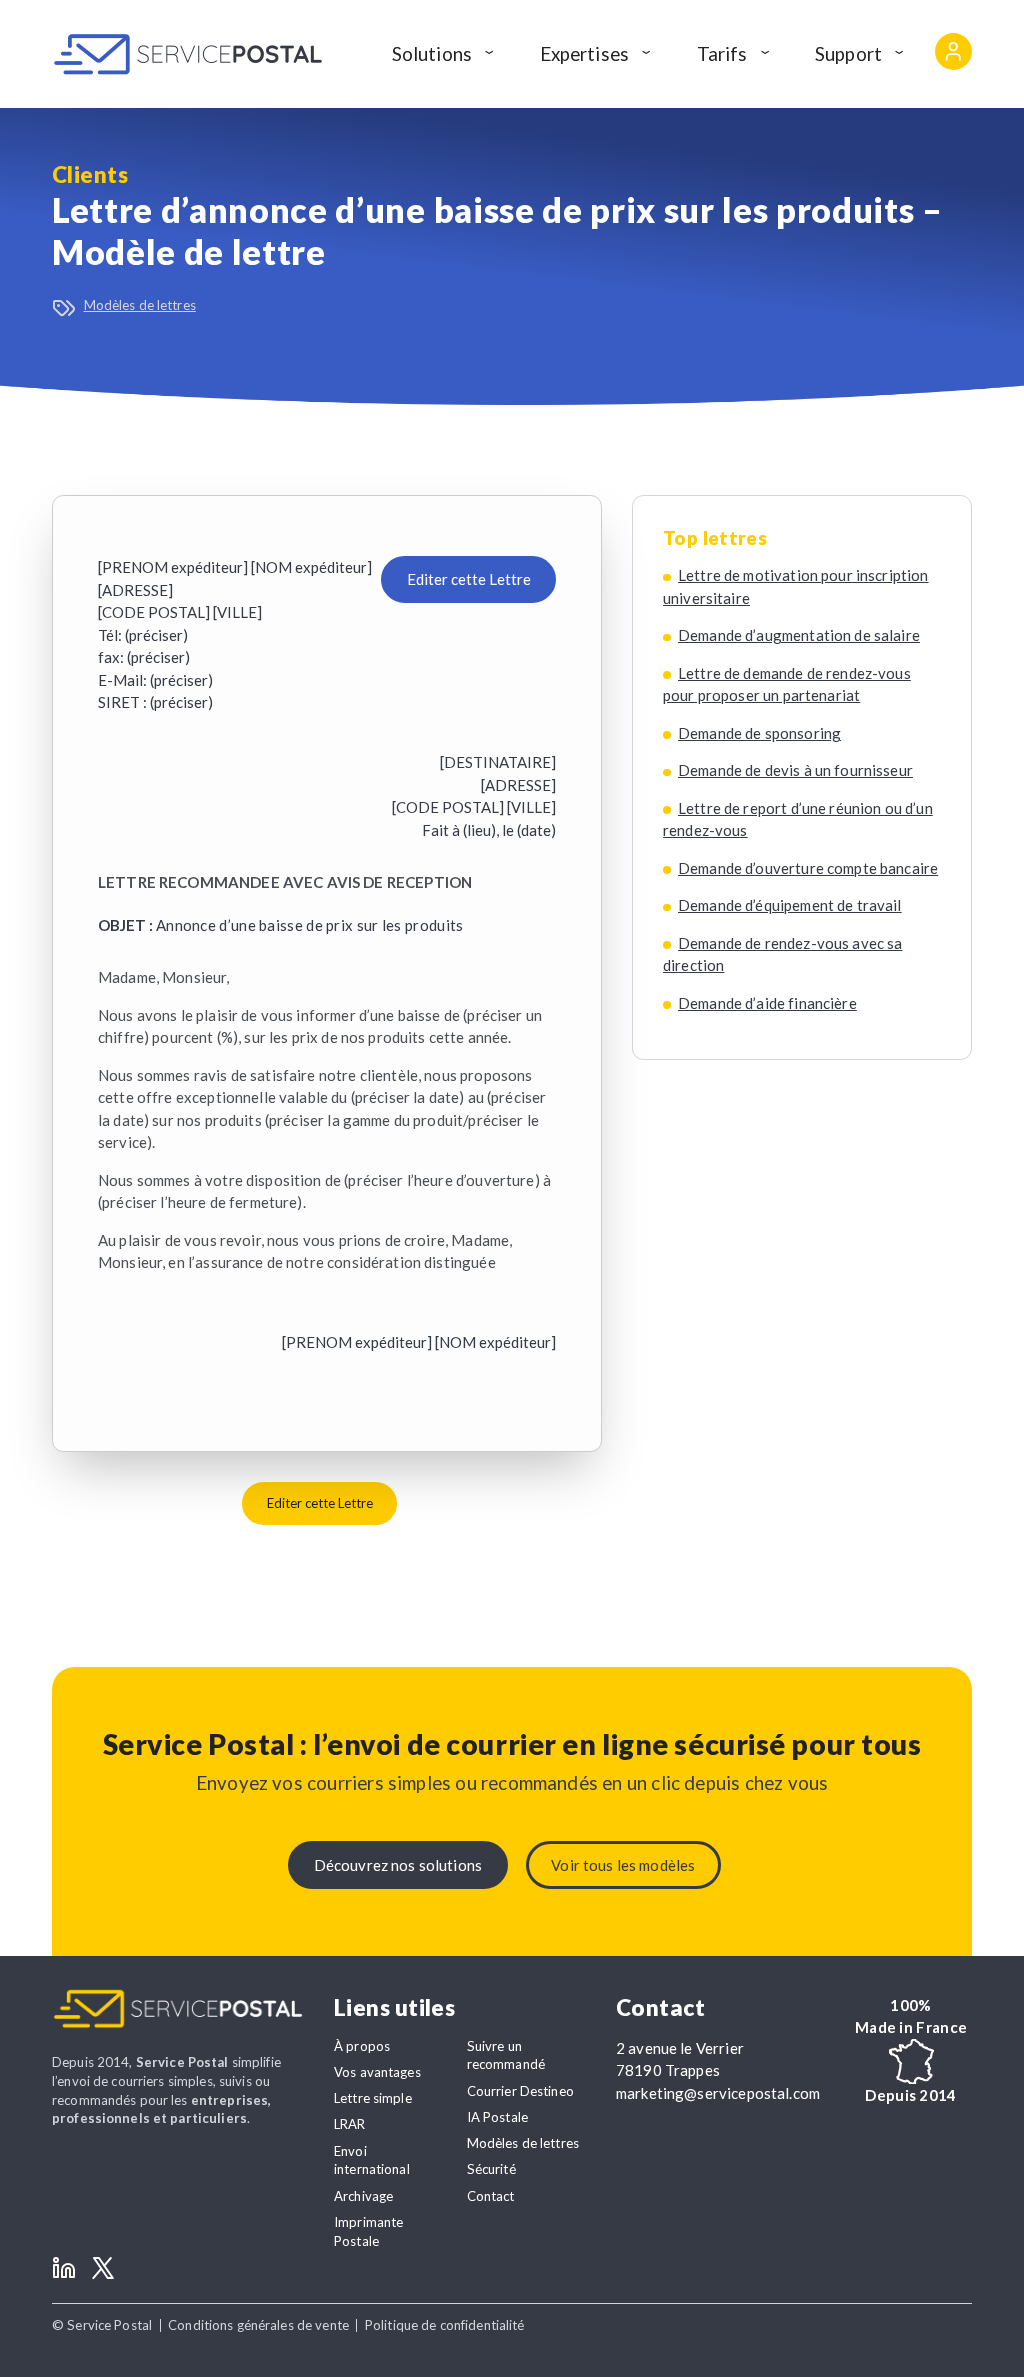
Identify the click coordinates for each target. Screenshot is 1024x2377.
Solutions (432, 53)
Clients (90, 174)
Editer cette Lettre (469, 579)
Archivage (363, 2196)
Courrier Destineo (520, 2091)
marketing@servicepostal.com (718, 2093)
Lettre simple (373, 2098)
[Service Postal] (188, 54)
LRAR (350, 2124)
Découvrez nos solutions (398, 1865)
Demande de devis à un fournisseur (795, 770)
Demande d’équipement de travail (790, 905)
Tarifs (722, 53)
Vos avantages (377, 2072)
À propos (362, 2046)
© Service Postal (102, 2325)
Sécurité (491, 2169)
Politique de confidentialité (445, 2325)
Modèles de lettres (140, 305)
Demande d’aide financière (767, 1003)
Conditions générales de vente (258, 2325)
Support (848, 53)
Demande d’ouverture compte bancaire (808, 868)
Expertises (585, 53)
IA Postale (497, 2117)
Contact (491, 2196)
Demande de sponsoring (759, 733)
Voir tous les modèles (623, 1865)
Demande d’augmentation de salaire (799, 635)
